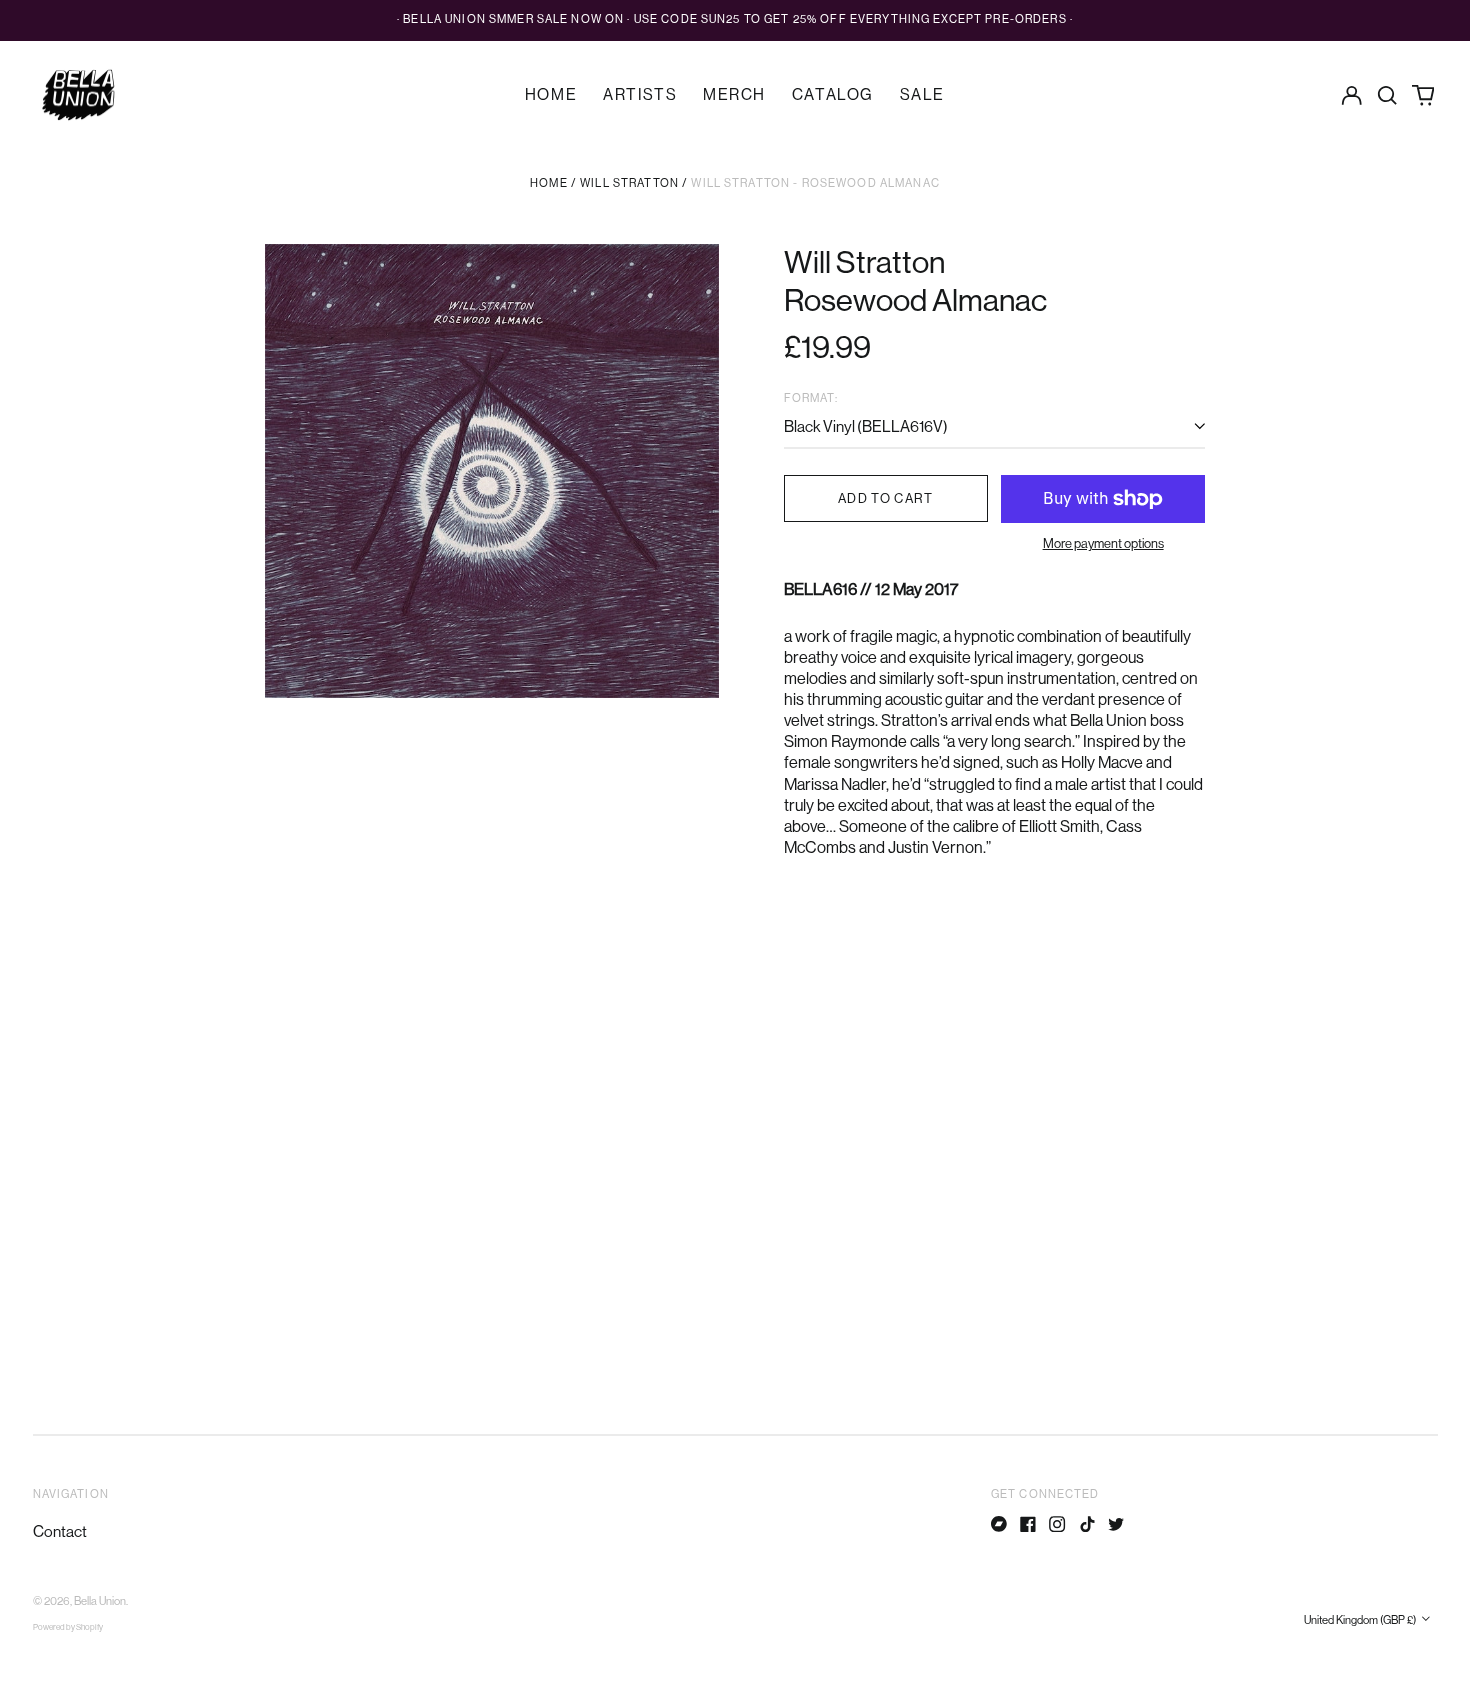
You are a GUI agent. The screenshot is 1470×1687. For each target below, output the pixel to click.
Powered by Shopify (68, 1627)
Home (551, 95)
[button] (1387, 94)
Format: (811, 398)
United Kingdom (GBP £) (1361, 1620)
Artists (640, 95)
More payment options (1103, 543)
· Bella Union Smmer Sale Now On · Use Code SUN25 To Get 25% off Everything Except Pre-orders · (735, 19)
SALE (922, 95)
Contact (60, 1532)
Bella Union (100, 1601)
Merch (734, 95)
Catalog (833, 95)
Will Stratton (629, 183)
